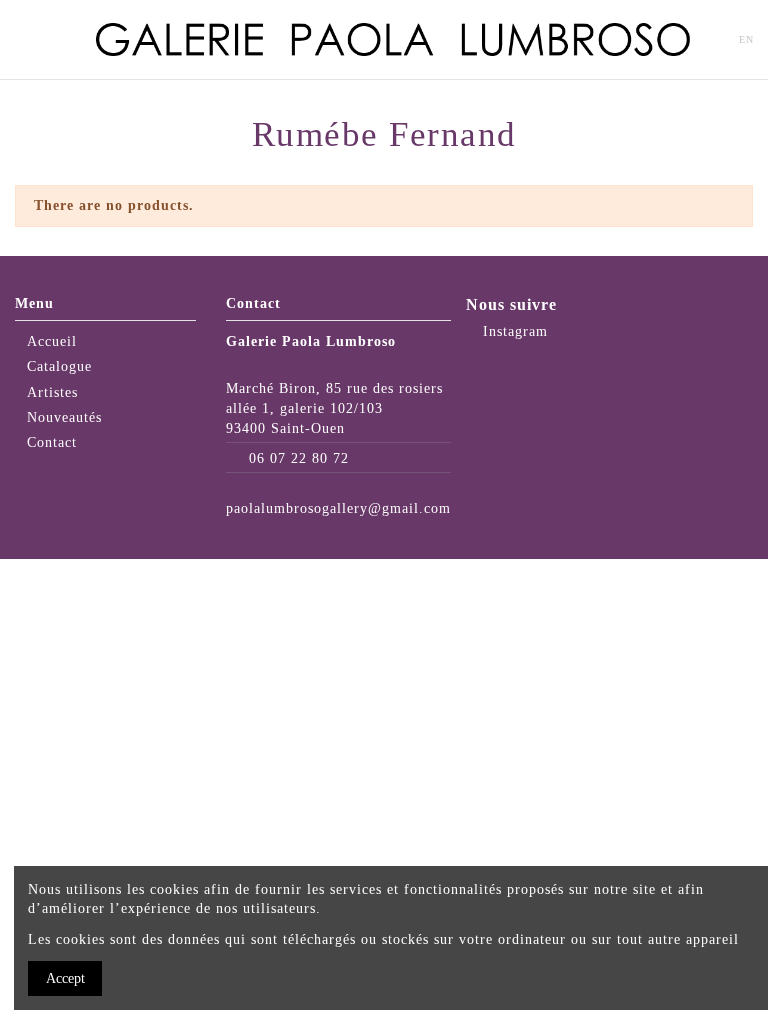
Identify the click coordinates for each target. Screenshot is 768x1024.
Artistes (52, 392)
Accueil (52, 341)
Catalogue (59, 366)
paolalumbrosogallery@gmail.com (338, 508)
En (746, 39)
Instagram (513, 331)
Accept (65, 978)
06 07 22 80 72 (299, 458)
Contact (52, 442)
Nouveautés (64, 417)
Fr (714, 39)
